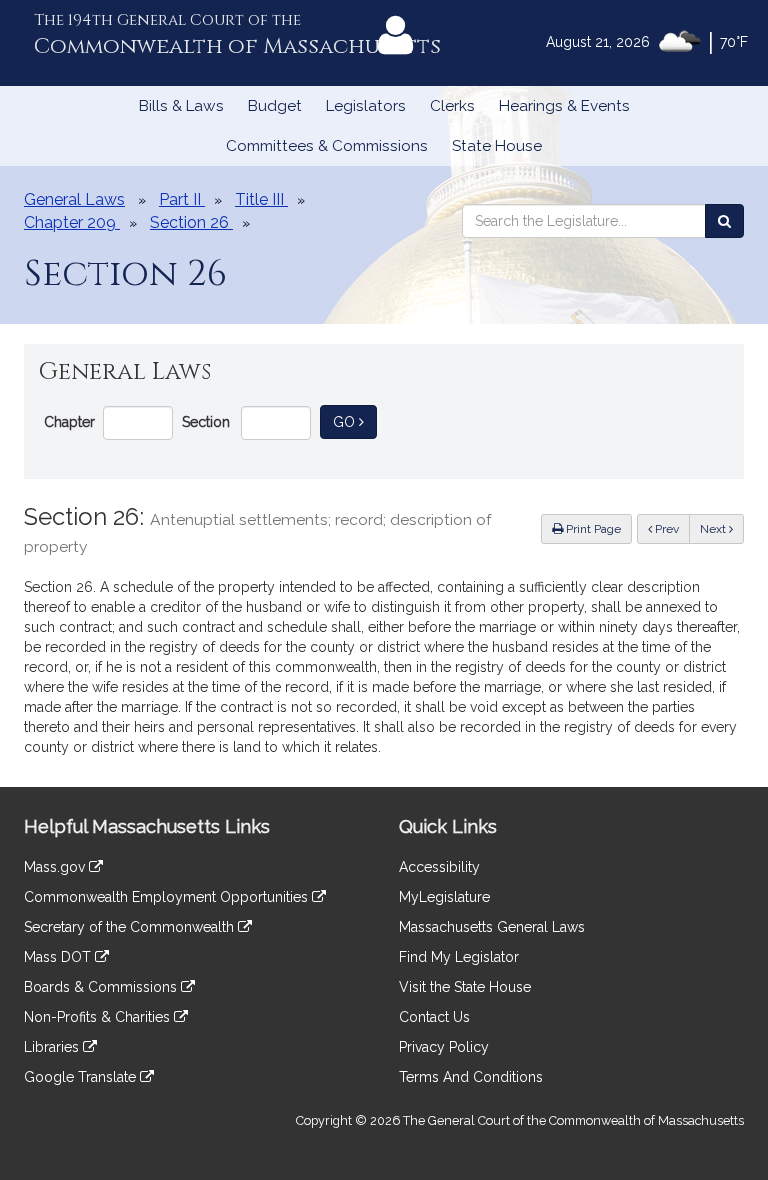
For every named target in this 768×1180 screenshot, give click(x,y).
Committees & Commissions (327, 146)
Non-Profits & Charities (99, 1017)
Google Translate (82, 1077)
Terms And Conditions (471, 1077)
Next (714, 529)
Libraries (53, 1047)
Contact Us (434, 1017)
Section (206, 422)
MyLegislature (444, 897)
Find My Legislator (459, 957)
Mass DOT (59, 957)
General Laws (74, 199)
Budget (275, 106)
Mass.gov (56, 867)
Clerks (452, 106)
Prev (671, 528)
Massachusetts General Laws (492, 927)
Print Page (592, 529)
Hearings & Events (564, 106)
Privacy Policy (444, 1047)
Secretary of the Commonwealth (131, 927)
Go (355, 421)
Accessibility (439, 867)
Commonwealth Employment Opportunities (168, 897)
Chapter (69, 422)
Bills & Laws (181, 106)
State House (497, 146)
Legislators (366, 106)
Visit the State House (465, 987)
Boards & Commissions (102, 987)
